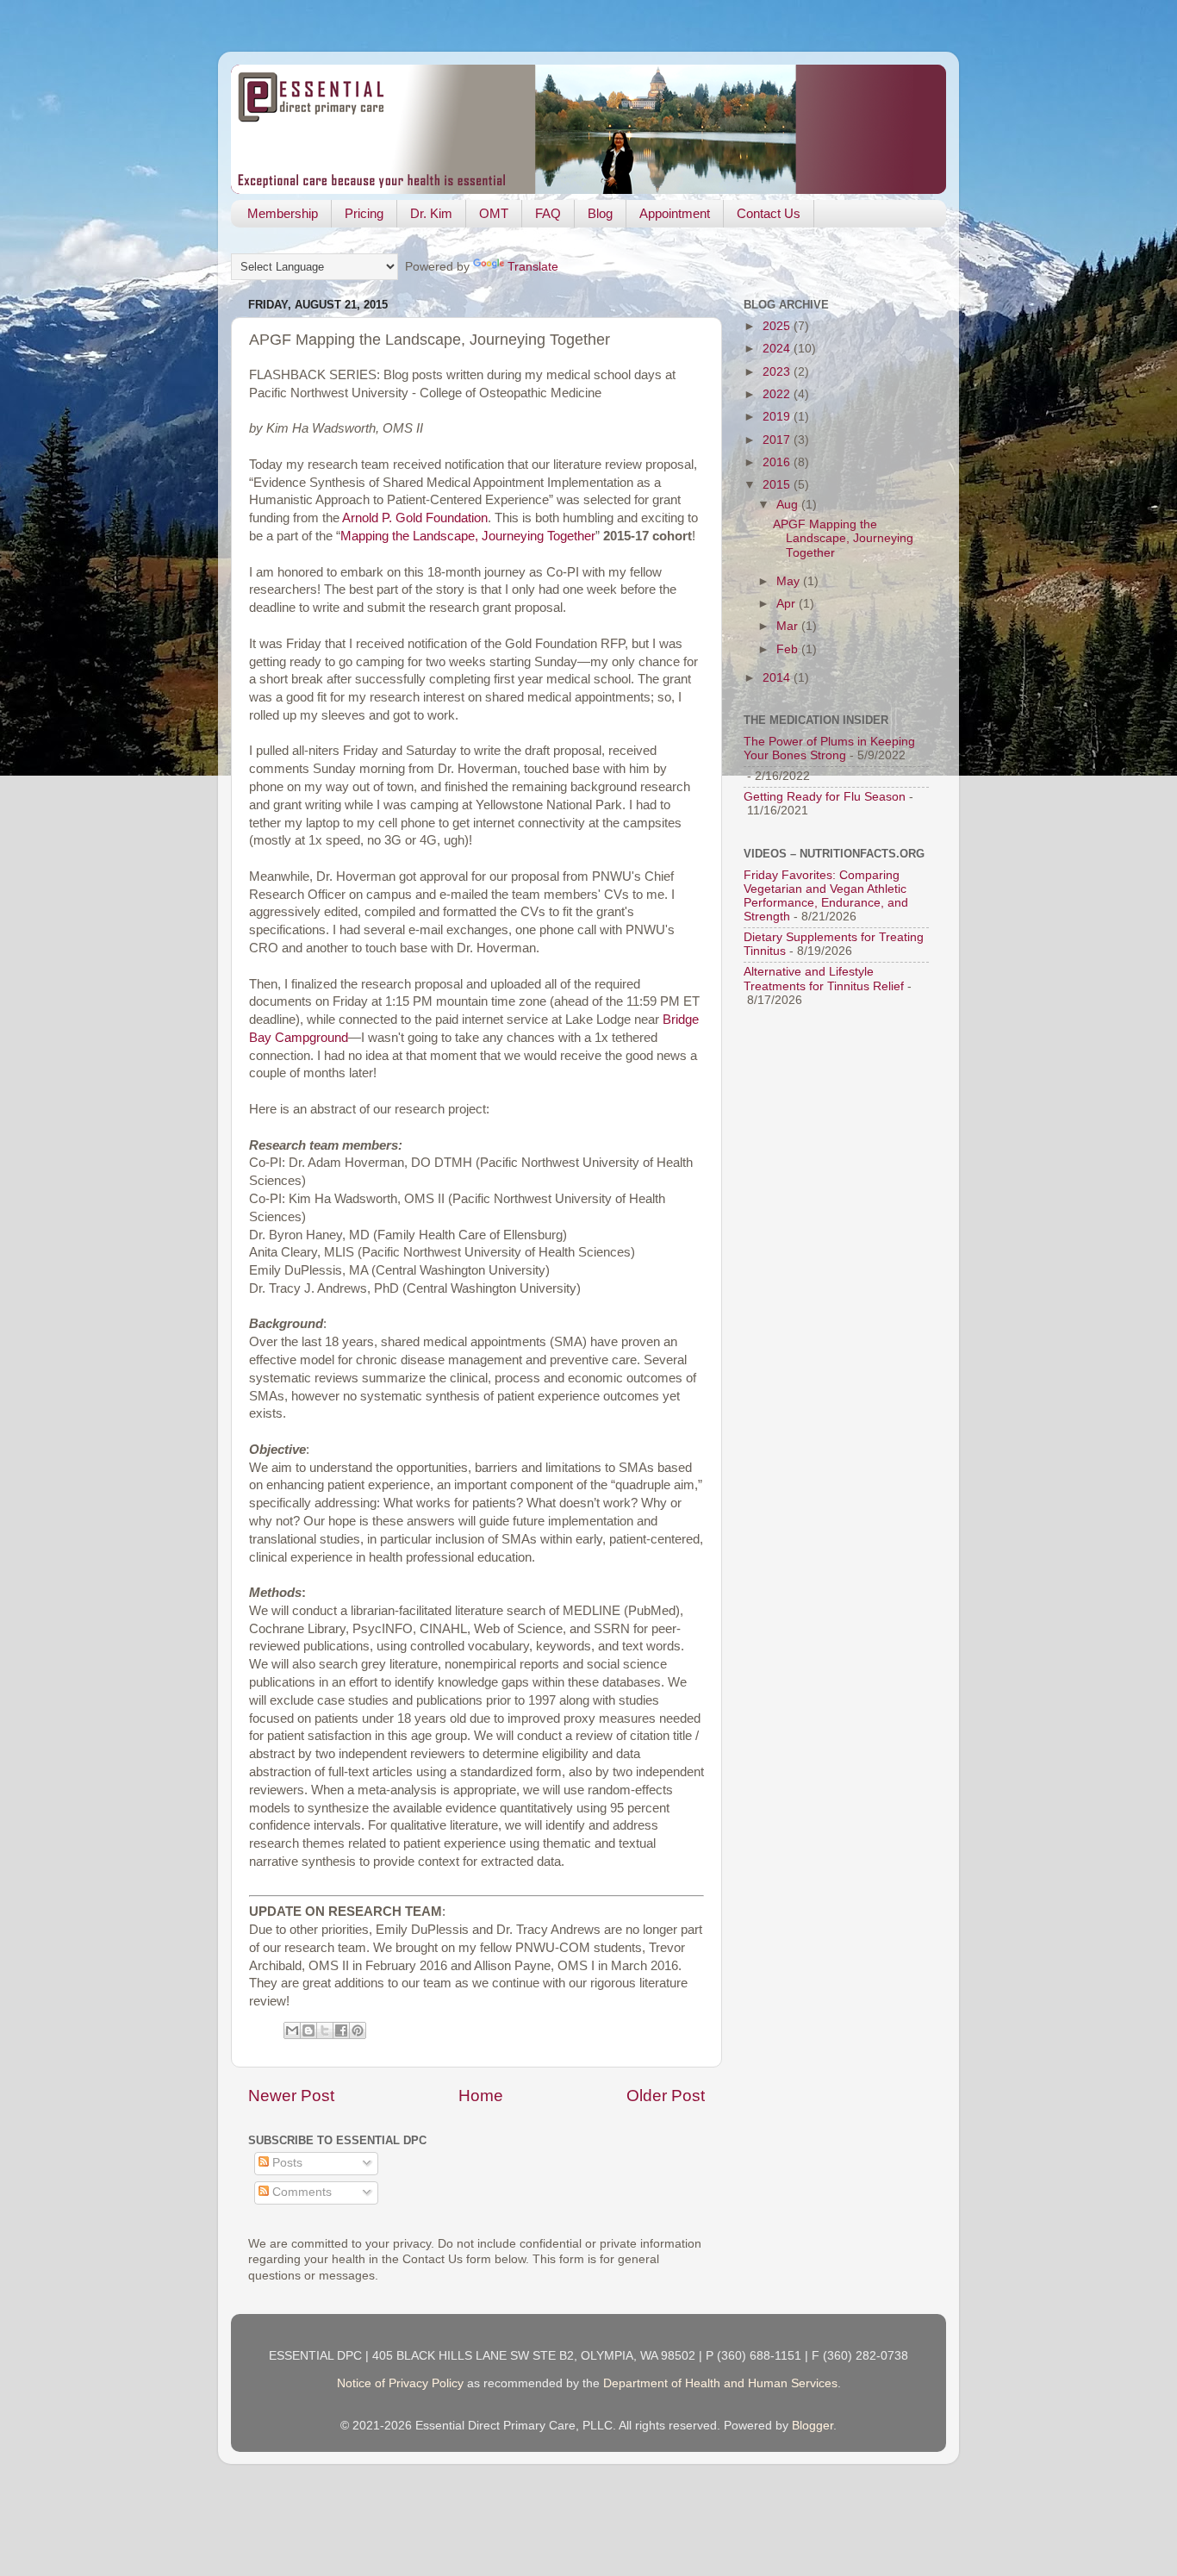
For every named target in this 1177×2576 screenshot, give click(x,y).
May (790, 581)
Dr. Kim (431, 213)
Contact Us (769, 213)
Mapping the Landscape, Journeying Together (468, 536)
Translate (533, 267)
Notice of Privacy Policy (400, 2383)
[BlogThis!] (308, 2030)
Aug (789, 505)
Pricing (364, 213)
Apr (788, 604)
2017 (778, 440)
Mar (789, 626)
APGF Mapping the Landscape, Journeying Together (843, 538)
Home (481, 2096)
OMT (494, 213)
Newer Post (291, 2096)
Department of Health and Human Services (720, 2383)
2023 (778, 372)
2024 (778, 349)
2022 (778, 394)
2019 (778, 417)
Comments (300, 2192)
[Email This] (292, 2030)
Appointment (675, 213)
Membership (283, 213)
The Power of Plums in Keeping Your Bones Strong (829, 748)
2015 (778, 485)
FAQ (548, 213)
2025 (778, 326)
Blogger (813, 2426)
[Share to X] (325, 2030)
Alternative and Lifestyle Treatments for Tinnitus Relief (824, 979)
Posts (286, 2163)
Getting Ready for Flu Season (825, 797)
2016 (778, 462)
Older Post (666, 2096)
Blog (600, 213)
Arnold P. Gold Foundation (415, 518)
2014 (778, 678)
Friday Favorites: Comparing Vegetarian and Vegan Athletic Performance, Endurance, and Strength (826, 896)
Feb (789, 649)
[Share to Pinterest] (358, 2030)
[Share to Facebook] (341, 2030)
